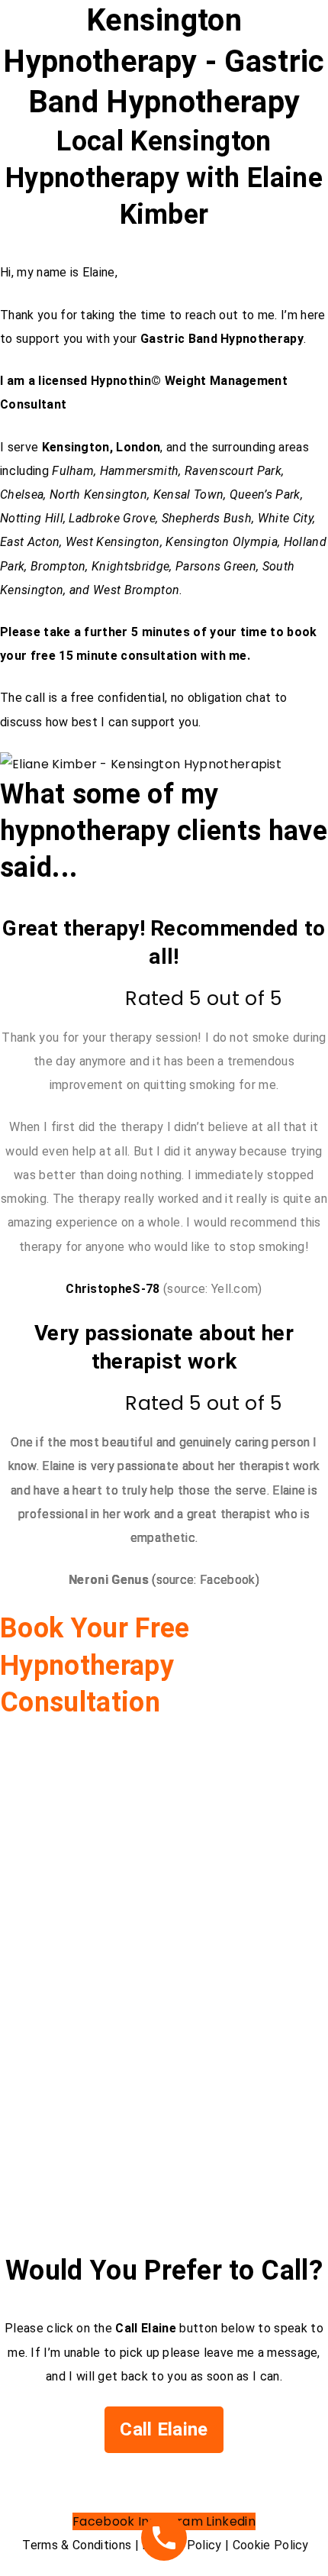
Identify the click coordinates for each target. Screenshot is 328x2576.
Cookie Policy (271, 2545)
